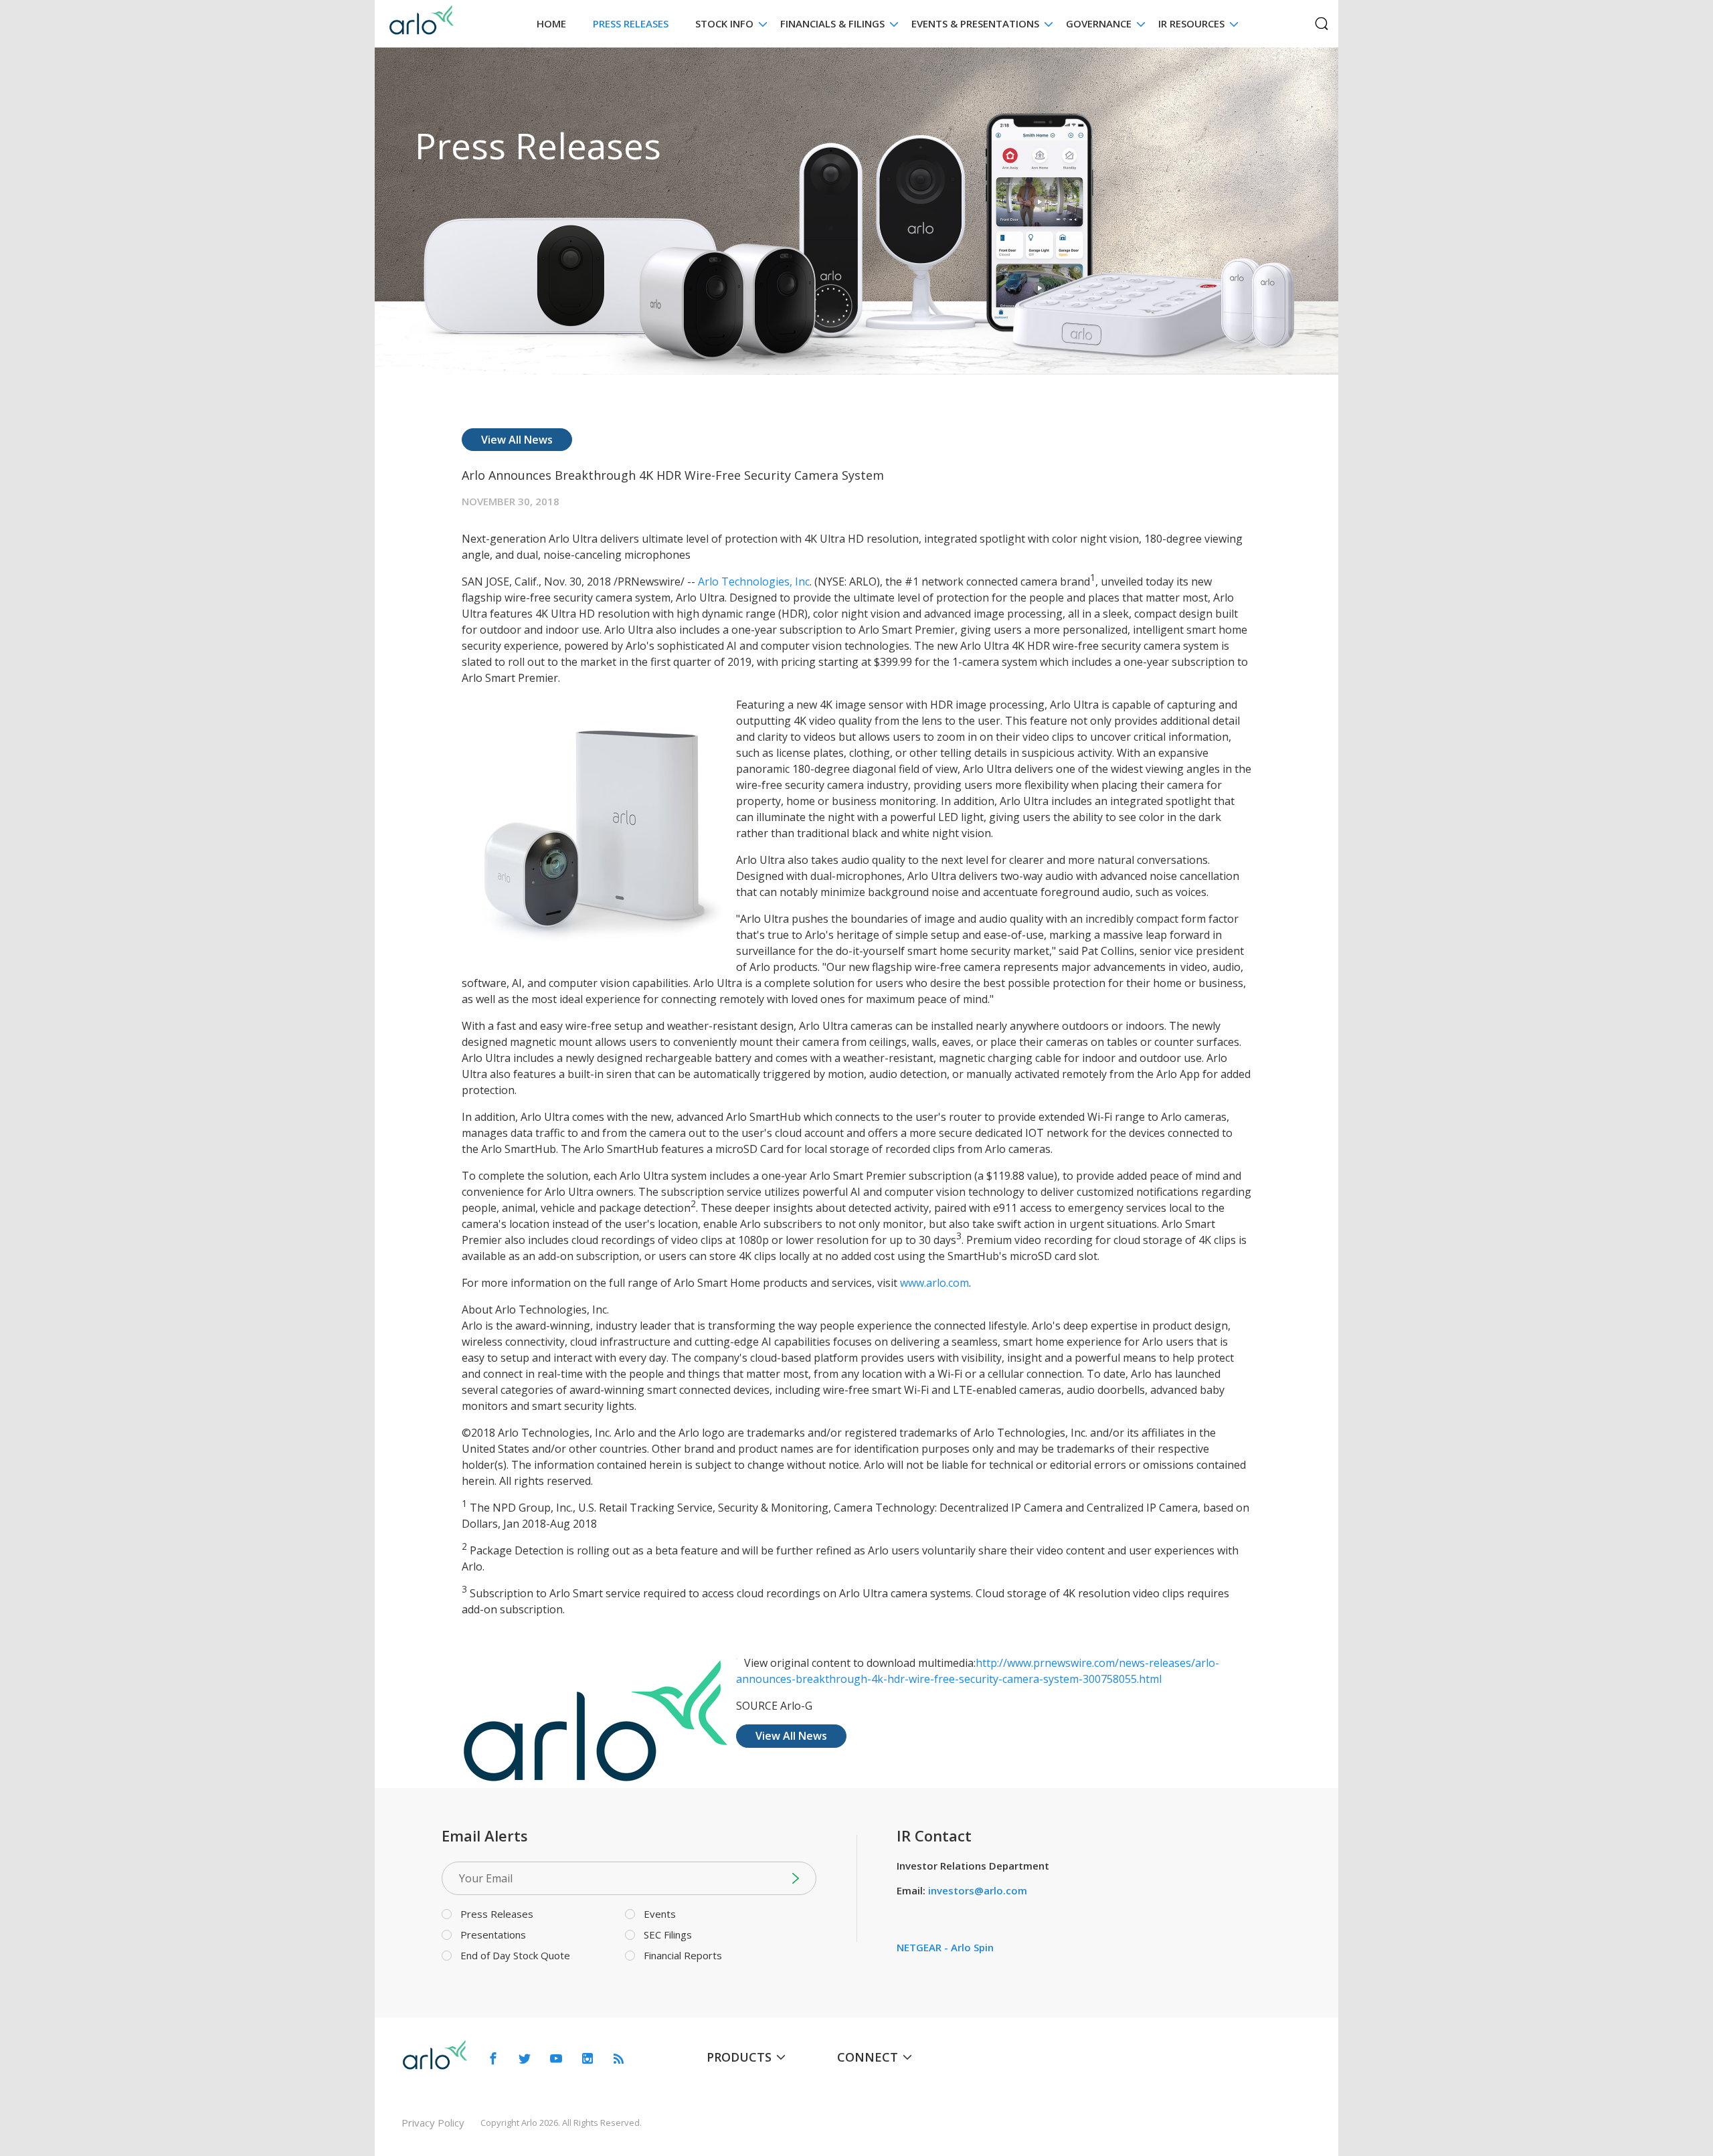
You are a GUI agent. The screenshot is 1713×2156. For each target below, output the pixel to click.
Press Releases (631, 23)
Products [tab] (739, 2057)
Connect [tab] (868, 2057)
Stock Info (724, 23)
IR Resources (1191, 23)
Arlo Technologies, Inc (754, 581)
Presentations (493, 1935)
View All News (517, 440)
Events (660, 1914)
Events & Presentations (975, 23)
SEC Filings (668, 1935)
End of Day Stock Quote (515, 1955)
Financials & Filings (832, 23)
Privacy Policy (433, 2123)
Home (551, 23)
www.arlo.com (934, 1283)
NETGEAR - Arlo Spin (945, 1947)
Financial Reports (683, 1955)
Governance (1099, 23)
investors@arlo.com (978, 1890)
